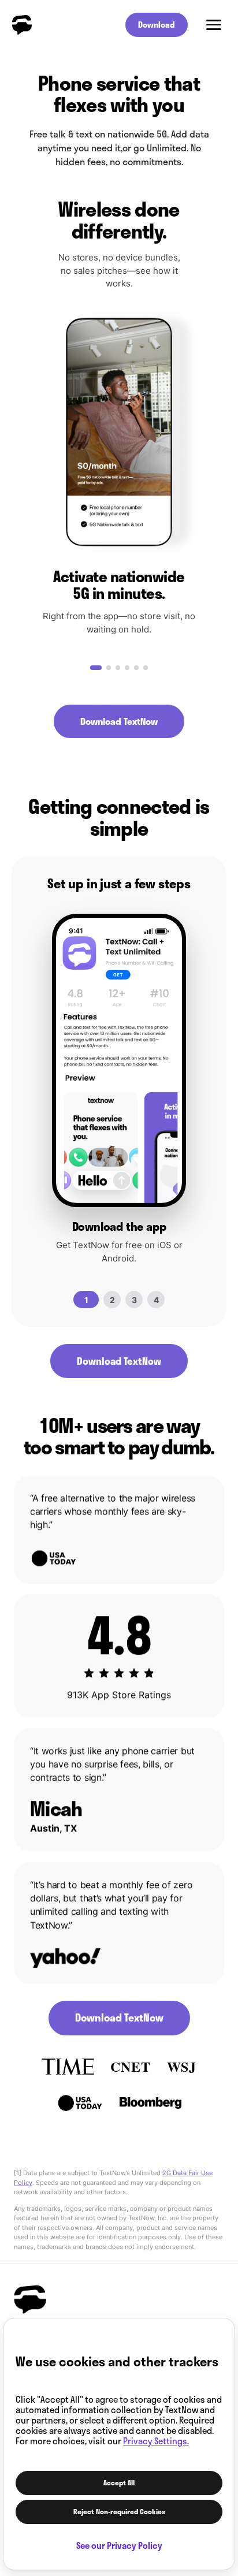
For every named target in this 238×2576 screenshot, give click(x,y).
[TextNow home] (22, 25)
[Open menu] (214, 25)
